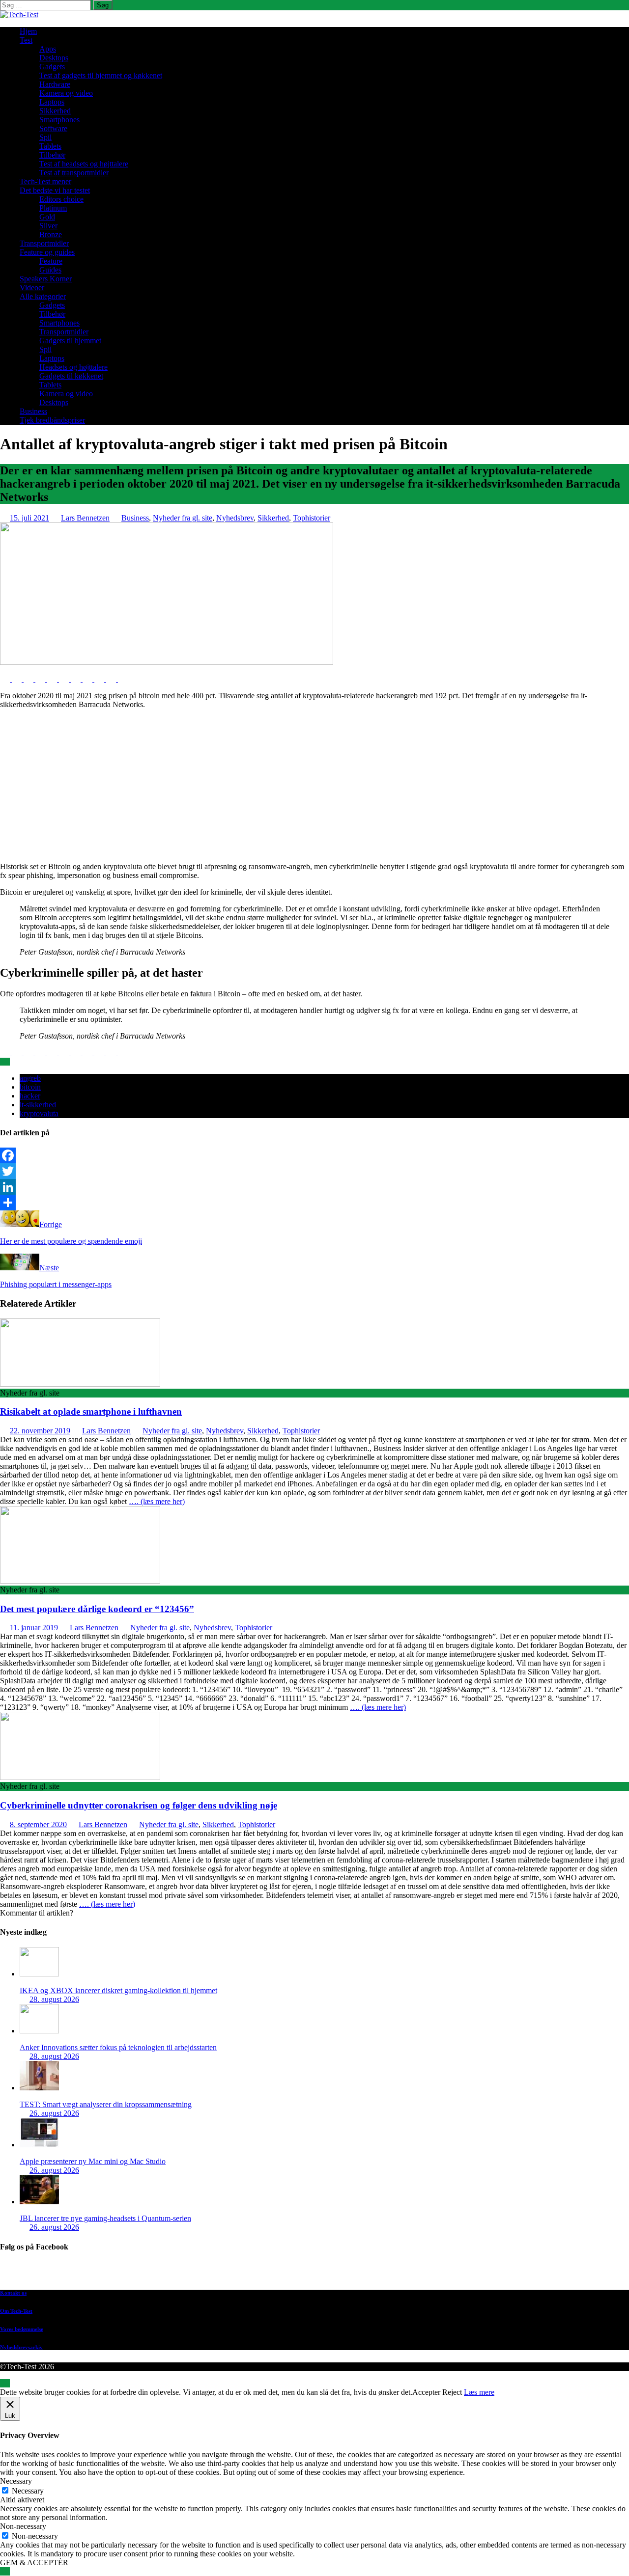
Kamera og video (66, 93)
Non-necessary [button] (23, 2526)
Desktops (54, 58)
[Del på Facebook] (6, 679)
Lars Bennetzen (85, 518)
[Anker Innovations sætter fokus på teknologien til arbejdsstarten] (39, 2031)
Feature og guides (47, 252)
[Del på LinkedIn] (29, 679)
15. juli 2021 (29, 518)
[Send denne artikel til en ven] (53, 679)
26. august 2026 (54, 2113)
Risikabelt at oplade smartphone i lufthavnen (91, 1411)
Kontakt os (13, 2293)
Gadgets (52, 67)
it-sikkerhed (38, 1105)
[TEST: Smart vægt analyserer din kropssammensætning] (39, 2088)
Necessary (28, 2491)
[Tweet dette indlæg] (18, 679)
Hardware (55, 84)
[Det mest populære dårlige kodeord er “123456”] (80, 1581)
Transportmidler (44, 243)
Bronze (51, 234)
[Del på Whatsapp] (77, 679)
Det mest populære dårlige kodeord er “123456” (97, 1609)
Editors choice (61, 199)
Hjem (28, 31)
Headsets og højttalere (73, 367)
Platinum (53, 208)
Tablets (50, 146)
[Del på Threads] (123, 679)
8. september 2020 (38, 1824)
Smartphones (59, 120)
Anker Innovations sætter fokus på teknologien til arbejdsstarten (118, 2047)
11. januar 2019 (34, 1628)
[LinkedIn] (314, 1187)
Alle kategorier (43, 296)
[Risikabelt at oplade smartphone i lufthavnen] (80, 1384)
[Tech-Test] (19, 14)
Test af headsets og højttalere (84, 164)
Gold (47, 217)
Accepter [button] (426, 2392)
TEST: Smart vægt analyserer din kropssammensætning (106, 2104)
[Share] (314, 1203)
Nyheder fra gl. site (183, 518)
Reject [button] (452, 2392)
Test (26, 40)
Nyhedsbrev (235, 518)
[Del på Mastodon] (88, 679)
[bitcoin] (167, 662)
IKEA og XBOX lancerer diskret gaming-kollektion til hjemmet (118, 1990)
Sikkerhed (55, 111)
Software (53, 128)
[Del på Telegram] (100, 679)
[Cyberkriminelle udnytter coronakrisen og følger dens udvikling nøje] (80, 1777)
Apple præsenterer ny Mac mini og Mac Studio (93, 2161)
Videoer (32, 288)
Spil (45, 137)
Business (33, 411)
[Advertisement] (314, 786)
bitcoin (30, 1087)
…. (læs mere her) (157, 1501)
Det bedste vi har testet (55, 190)
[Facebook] (314, 1155)
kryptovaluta (39, 1113)
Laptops (52, 102)
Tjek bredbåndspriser (52, 420)
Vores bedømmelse (22, 2329)
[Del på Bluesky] (112, 679)
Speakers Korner (46, 279)
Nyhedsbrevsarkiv (21, 2347)
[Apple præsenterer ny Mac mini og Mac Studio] (39, 2145)
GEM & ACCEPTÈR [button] (34, 2562)
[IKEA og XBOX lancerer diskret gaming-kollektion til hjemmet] (39, 1974)
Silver (48, 226)
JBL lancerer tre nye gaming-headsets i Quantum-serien (105, 2218)
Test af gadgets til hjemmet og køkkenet (101, 75)
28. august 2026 (54, 1999)
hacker (30, 1096)
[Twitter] (314, 1171)
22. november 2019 (40, 1431)
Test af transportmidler (74, 173)
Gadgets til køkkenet (71, 376)
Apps (48, 49)
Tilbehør (52, 155)
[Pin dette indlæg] (41, 679)
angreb (30, 1078)
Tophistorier (312, 518)
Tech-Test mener (45, 181)
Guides (50, 270)
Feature (51, 261)
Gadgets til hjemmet (70, 341)
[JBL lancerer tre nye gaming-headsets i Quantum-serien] (39, 2202)
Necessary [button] (16, 2481)
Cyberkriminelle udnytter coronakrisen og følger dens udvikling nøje (139, 1805)
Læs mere (479, 2392)
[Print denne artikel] (65, 679)
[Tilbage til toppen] (5, 2383)
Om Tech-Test (16, 2311)
